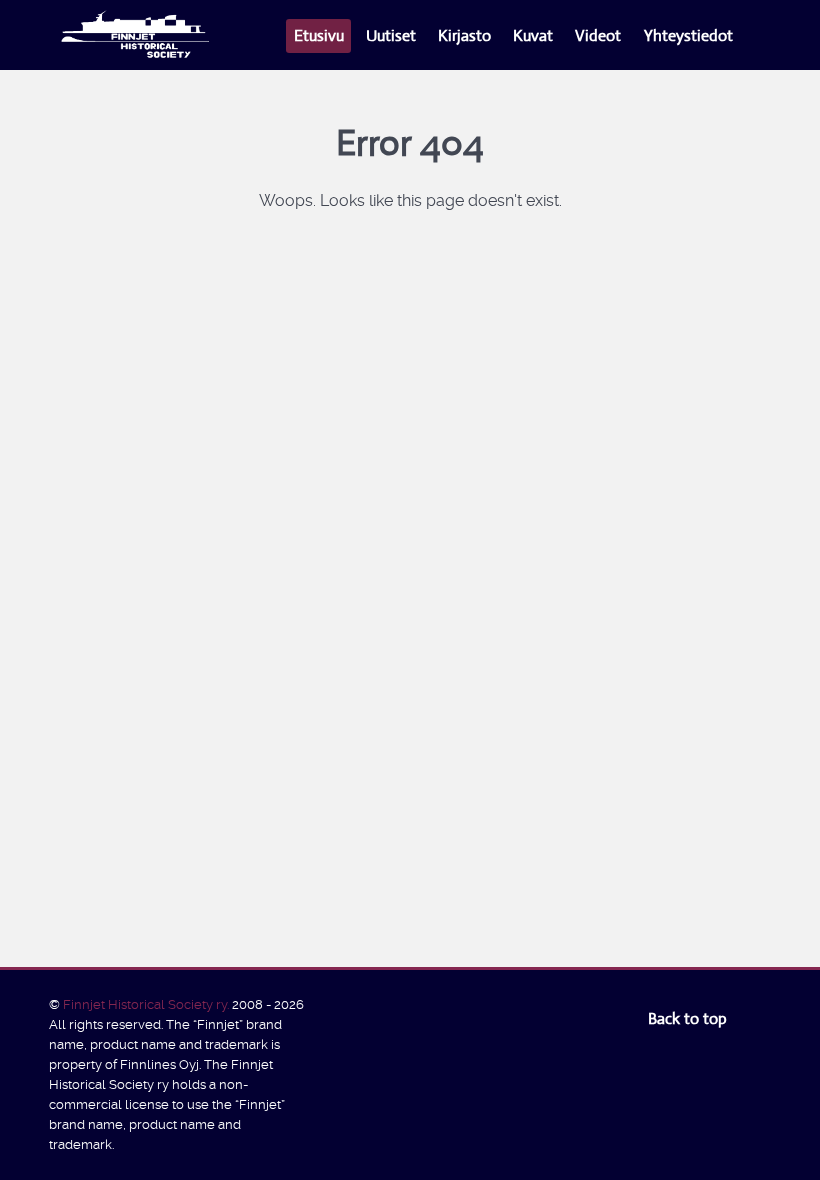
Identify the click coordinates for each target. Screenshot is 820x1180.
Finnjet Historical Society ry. (147, 1004)
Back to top (689, 1018)
